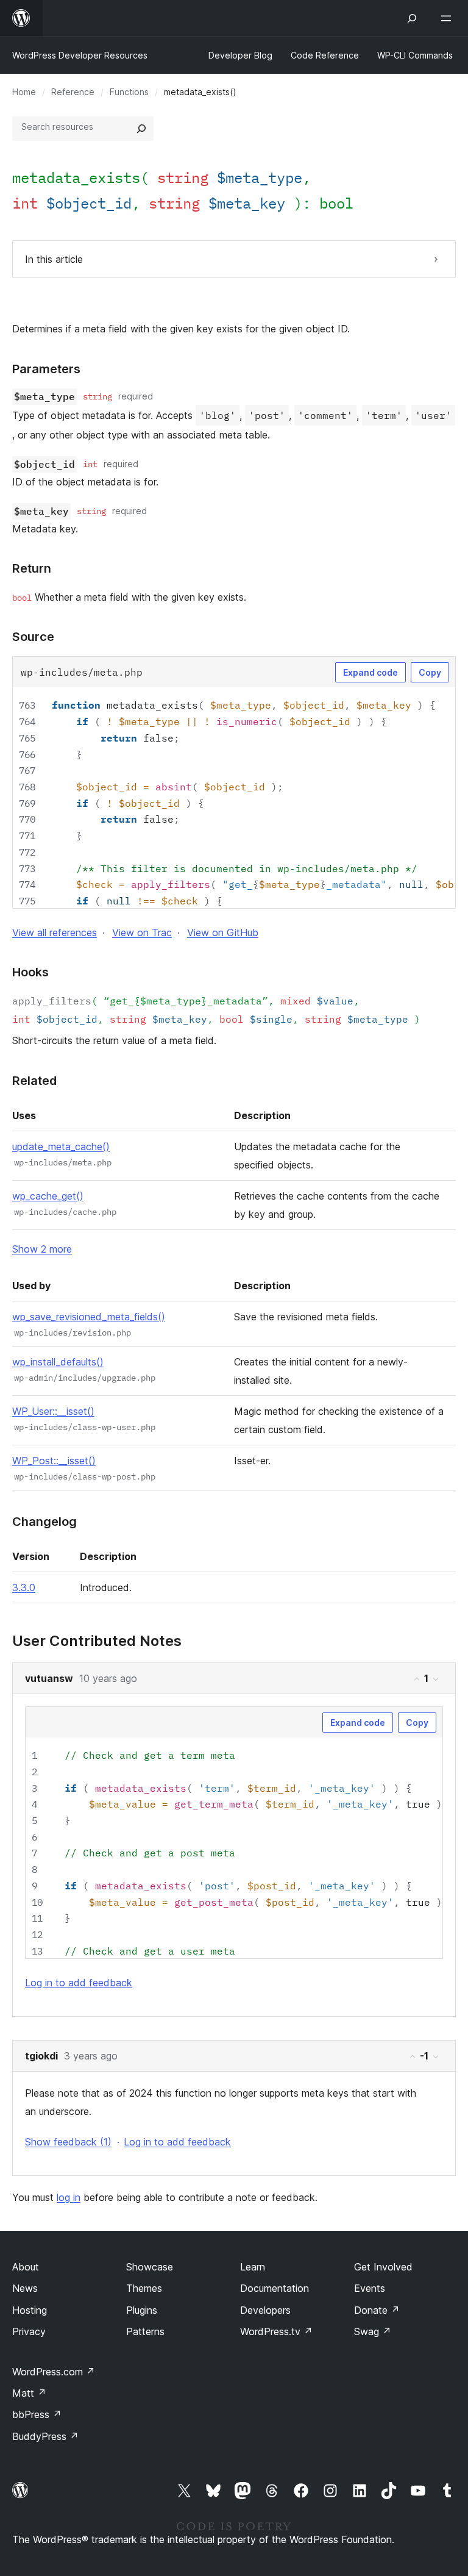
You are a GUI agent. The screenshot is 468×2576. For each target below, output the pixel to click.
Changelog (44, 1522)
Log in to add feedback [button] (79, 1983)
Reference (73, 92)
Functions (129, 92)
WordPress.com (54, 2372)
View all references (55, 932)
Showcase (150, 2267)
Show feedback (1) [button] (68, 2142)
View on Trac (142, 932)
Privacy (29, 2331)
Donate (377, 2310)
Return (32, 568)
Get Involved (383, 2267)
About (26, 2267)
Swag (373, 2331)
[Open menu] (448, 18)
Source (33, 637)
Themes (144, 2288)
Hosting (30, 2310)
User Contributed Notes (97, 1641)
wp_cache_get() (48, 1196)
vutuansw (49, 1678)
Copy (430, 672)
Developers (265, 2310)
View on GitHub (223, 932)
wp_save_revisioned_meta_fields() (89, 1317)
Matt (29, 2393)
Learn (253, 2267)
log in (69, 2197)
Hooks (30, 972)
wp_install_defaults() (58, 1362)
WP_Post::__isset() (54, 1461)
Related (34, 1081)
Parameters (46, 369)
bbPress (37, 2414)
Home (24, 92)
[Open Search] (412, 18)
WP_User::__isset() (53, 1411)
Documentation (275, 2288)
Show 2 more (42, 1249)
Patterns (145, 2331)
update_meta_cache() (61, 1147)
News (25, 2288)
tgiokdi (41, 2056)
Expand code (370, 672)
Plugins (142, 2310)
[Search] (141, 129)
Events (370, 2288)
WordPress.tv (276, 2331)
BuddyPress (45, 2436)
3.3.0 (24, 1587)
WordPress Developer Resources (80, 55)
